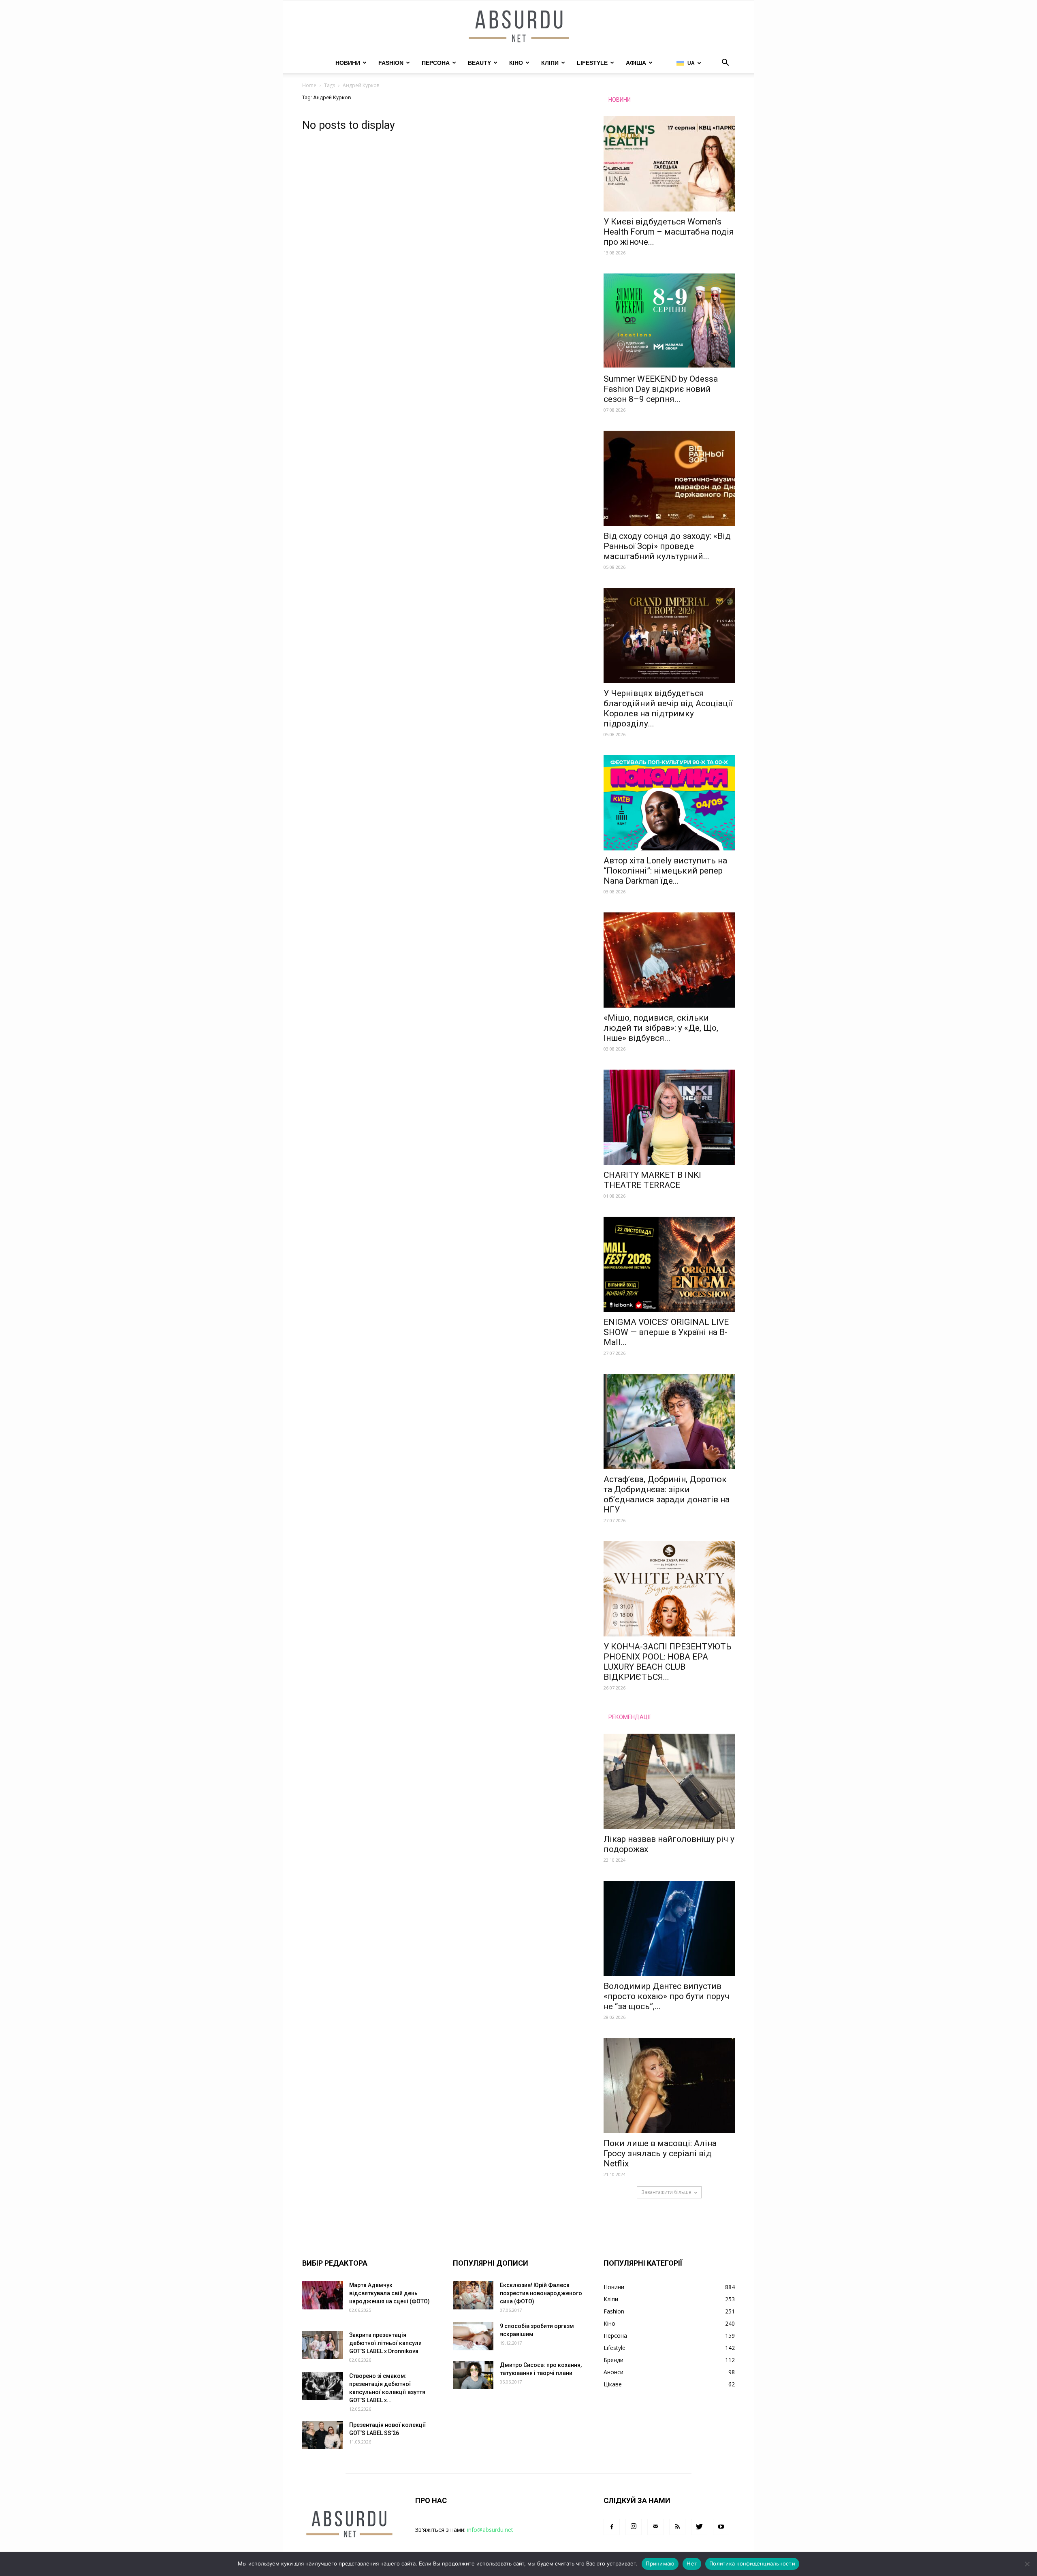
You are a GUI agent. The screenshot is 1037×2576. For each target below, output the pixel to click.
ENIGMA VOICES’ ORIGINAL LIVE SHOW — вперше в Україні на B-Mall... (666, 1332)
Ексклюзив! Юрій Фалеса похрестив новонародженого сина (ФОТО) (541, 2293)
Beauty (479, 63)
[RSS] (677, 2527)
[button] (725, 63)
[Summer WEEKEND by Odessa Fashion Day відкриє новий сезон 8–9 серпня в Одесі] (669, 321)
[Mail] (655, 2527)
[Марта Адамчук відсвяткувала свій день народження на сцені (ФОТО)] (322, 2295)
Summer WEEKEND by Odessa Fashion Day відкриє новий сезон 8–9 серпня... (661, 389)
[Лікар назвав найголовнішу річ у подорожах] (669, 1781)
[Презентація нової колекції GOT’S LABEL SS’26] (322, 2435)
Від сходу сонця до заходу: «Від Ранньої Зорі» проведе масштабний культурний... (667, 546)
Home (309, 85)
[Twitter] (699, 2527)
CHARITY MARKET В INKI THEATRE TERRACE (652, 1180)
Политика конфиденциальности (752, 2563)
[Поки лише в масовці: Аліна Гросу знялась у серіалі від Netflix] (669, 2086)
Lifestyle (592, 63)
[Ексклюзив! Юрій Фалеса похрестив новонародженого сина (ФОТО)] (473, 2295)
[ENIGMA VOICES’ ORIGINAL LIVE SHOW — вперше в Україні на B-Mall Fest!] (669, 1264)
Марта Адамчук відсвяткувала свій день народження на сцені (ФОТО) (389, 2293)
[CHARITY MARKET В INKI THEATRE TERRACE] (669, 1117)
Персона (436, 63)
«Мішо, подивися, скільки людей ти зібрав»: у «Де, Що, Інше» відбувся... (661, 1028)
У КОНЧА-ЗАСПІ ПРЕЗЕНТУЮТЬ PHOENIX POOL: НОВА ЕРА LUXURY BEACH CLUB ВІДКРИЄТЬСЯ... (668, 1662)
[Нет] (1027, 2564)
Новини (348, 63)
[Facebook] (612, 2527)
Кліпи (550, 63)
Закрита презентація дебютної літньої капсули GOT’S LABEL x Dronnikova (385, 2343)
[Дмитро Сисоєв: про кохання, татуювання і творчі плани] (473, 2375)
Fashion (391, 63)
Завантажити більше (666, 2192)
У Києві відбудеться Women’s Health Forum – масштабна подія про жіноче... (669, 232)
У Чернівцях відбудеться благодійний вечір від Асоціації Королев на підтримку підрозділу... (668, 708)
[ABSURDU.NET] (518, 27)
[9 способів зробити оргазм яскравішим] (473, 2336)
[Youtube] (721, 2527)
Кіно (516, 63)
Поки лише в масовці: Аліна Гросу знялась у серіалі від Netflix (660, 2153)
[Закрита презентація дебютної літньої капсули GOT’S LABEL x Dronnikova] (322, 2345)
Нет (692, 2563)
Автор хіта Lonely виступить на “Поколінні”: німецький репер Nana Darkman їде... (665, 871)
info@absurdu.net (490, 2530)
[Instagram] (634, 2527)
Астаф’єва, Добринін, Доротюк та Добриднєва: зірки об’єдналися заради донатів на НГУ (667, 1494)
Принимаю (660, 2563)
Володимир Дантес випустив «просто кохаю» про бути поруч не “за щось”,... (667, 1996)
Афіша (636, 63)
